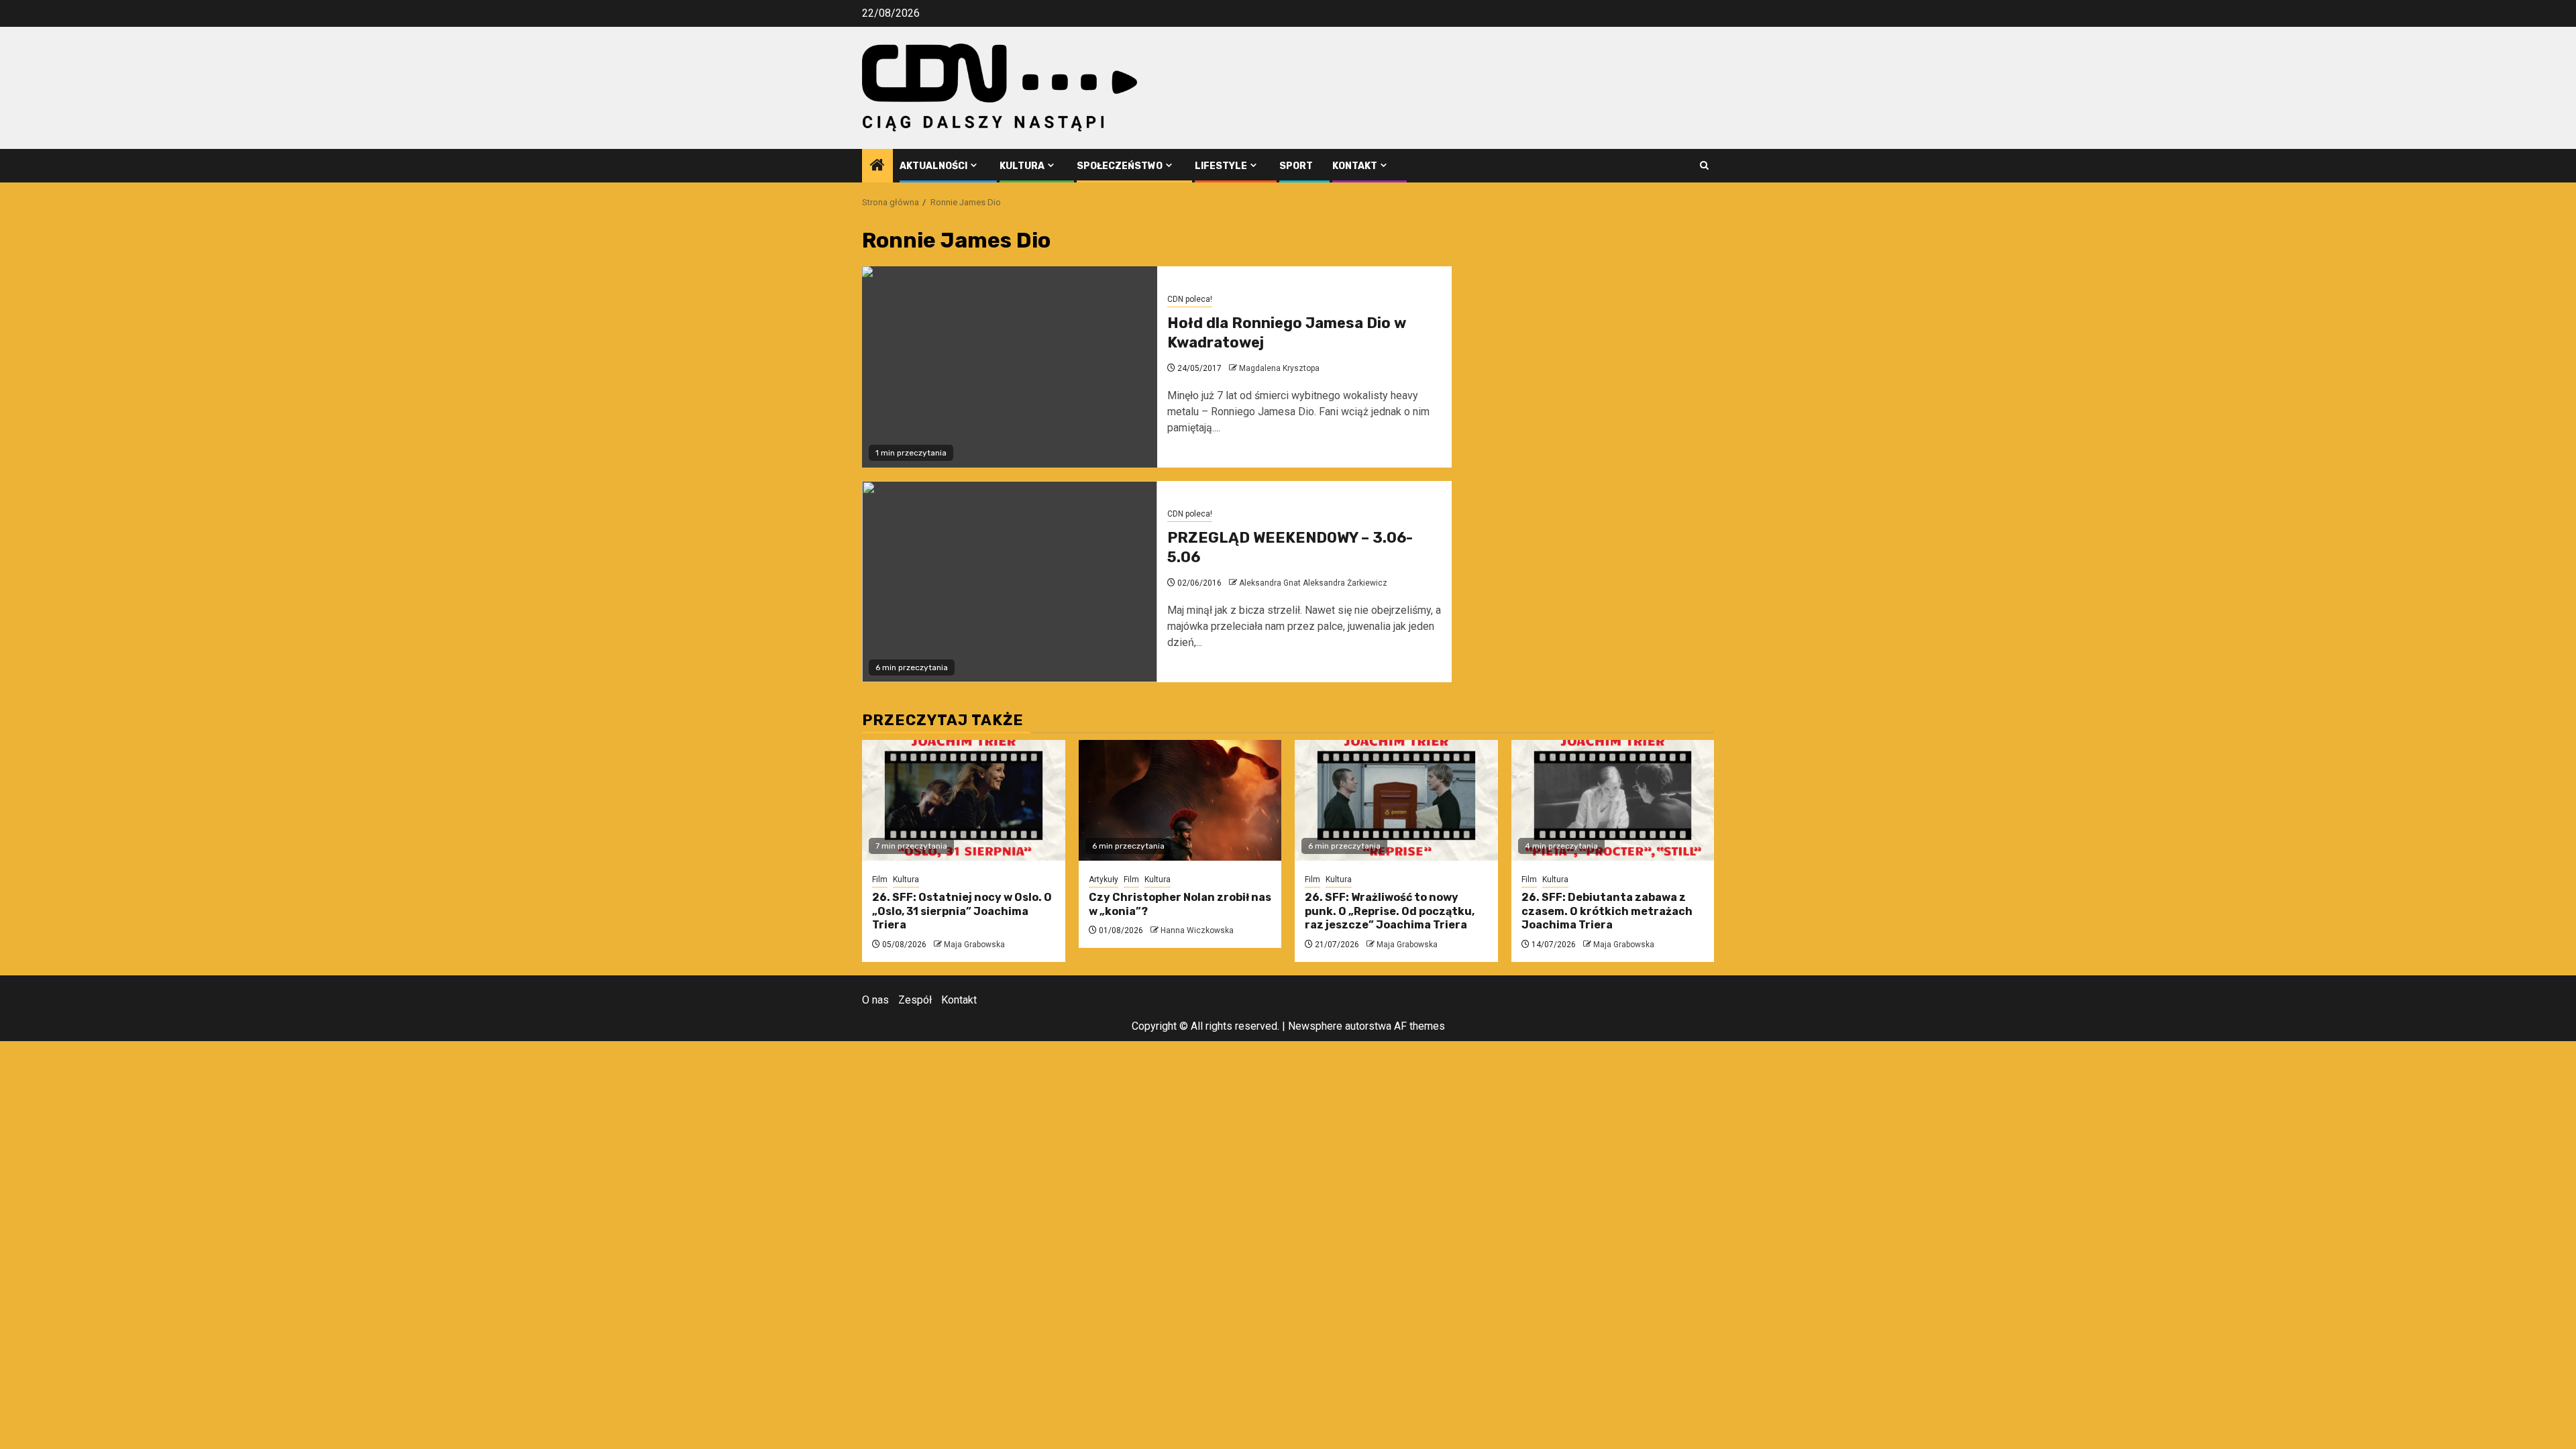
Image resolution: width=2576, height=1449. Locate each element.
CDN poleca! (1190, 299)
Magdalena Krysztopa (1279, 368)
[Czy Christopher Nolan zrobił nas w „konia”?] (1180, 800)
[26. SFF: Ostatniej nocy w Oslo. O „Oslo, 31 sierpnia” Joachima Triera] (964, 800)
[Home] (877, 166)
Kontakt (1355, 166)
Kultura (1022, 166)
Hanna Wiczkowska (1197, 930)
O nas (875, 1000)
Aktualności (933, 166)
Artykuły (1104, 879)
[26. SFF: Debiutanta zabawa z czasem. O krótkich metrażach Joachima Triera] (1613, 800)
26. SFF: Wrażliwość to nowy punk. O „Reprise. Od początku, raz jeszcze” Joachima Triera (1390, 911)
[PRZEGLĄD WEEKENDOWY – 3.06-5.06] (1010, 582)
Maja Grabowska (974, 945)
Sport (1296, 166)
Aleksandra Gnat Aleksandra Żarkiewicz (1313, 583)
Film (880, 879)
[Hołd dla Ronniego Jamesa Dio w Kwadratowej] (1010, 367)
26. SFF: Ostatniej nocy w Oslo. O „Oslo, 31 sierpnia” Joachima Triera (962, 911)
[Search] (1704, 165)
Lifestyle (1221, 166)
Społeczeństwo (1120, 166)
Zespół (915, 1000)
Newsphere (1315, 1026)
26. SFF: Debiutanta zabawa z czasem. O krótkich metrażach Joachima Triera (1607, 911)
